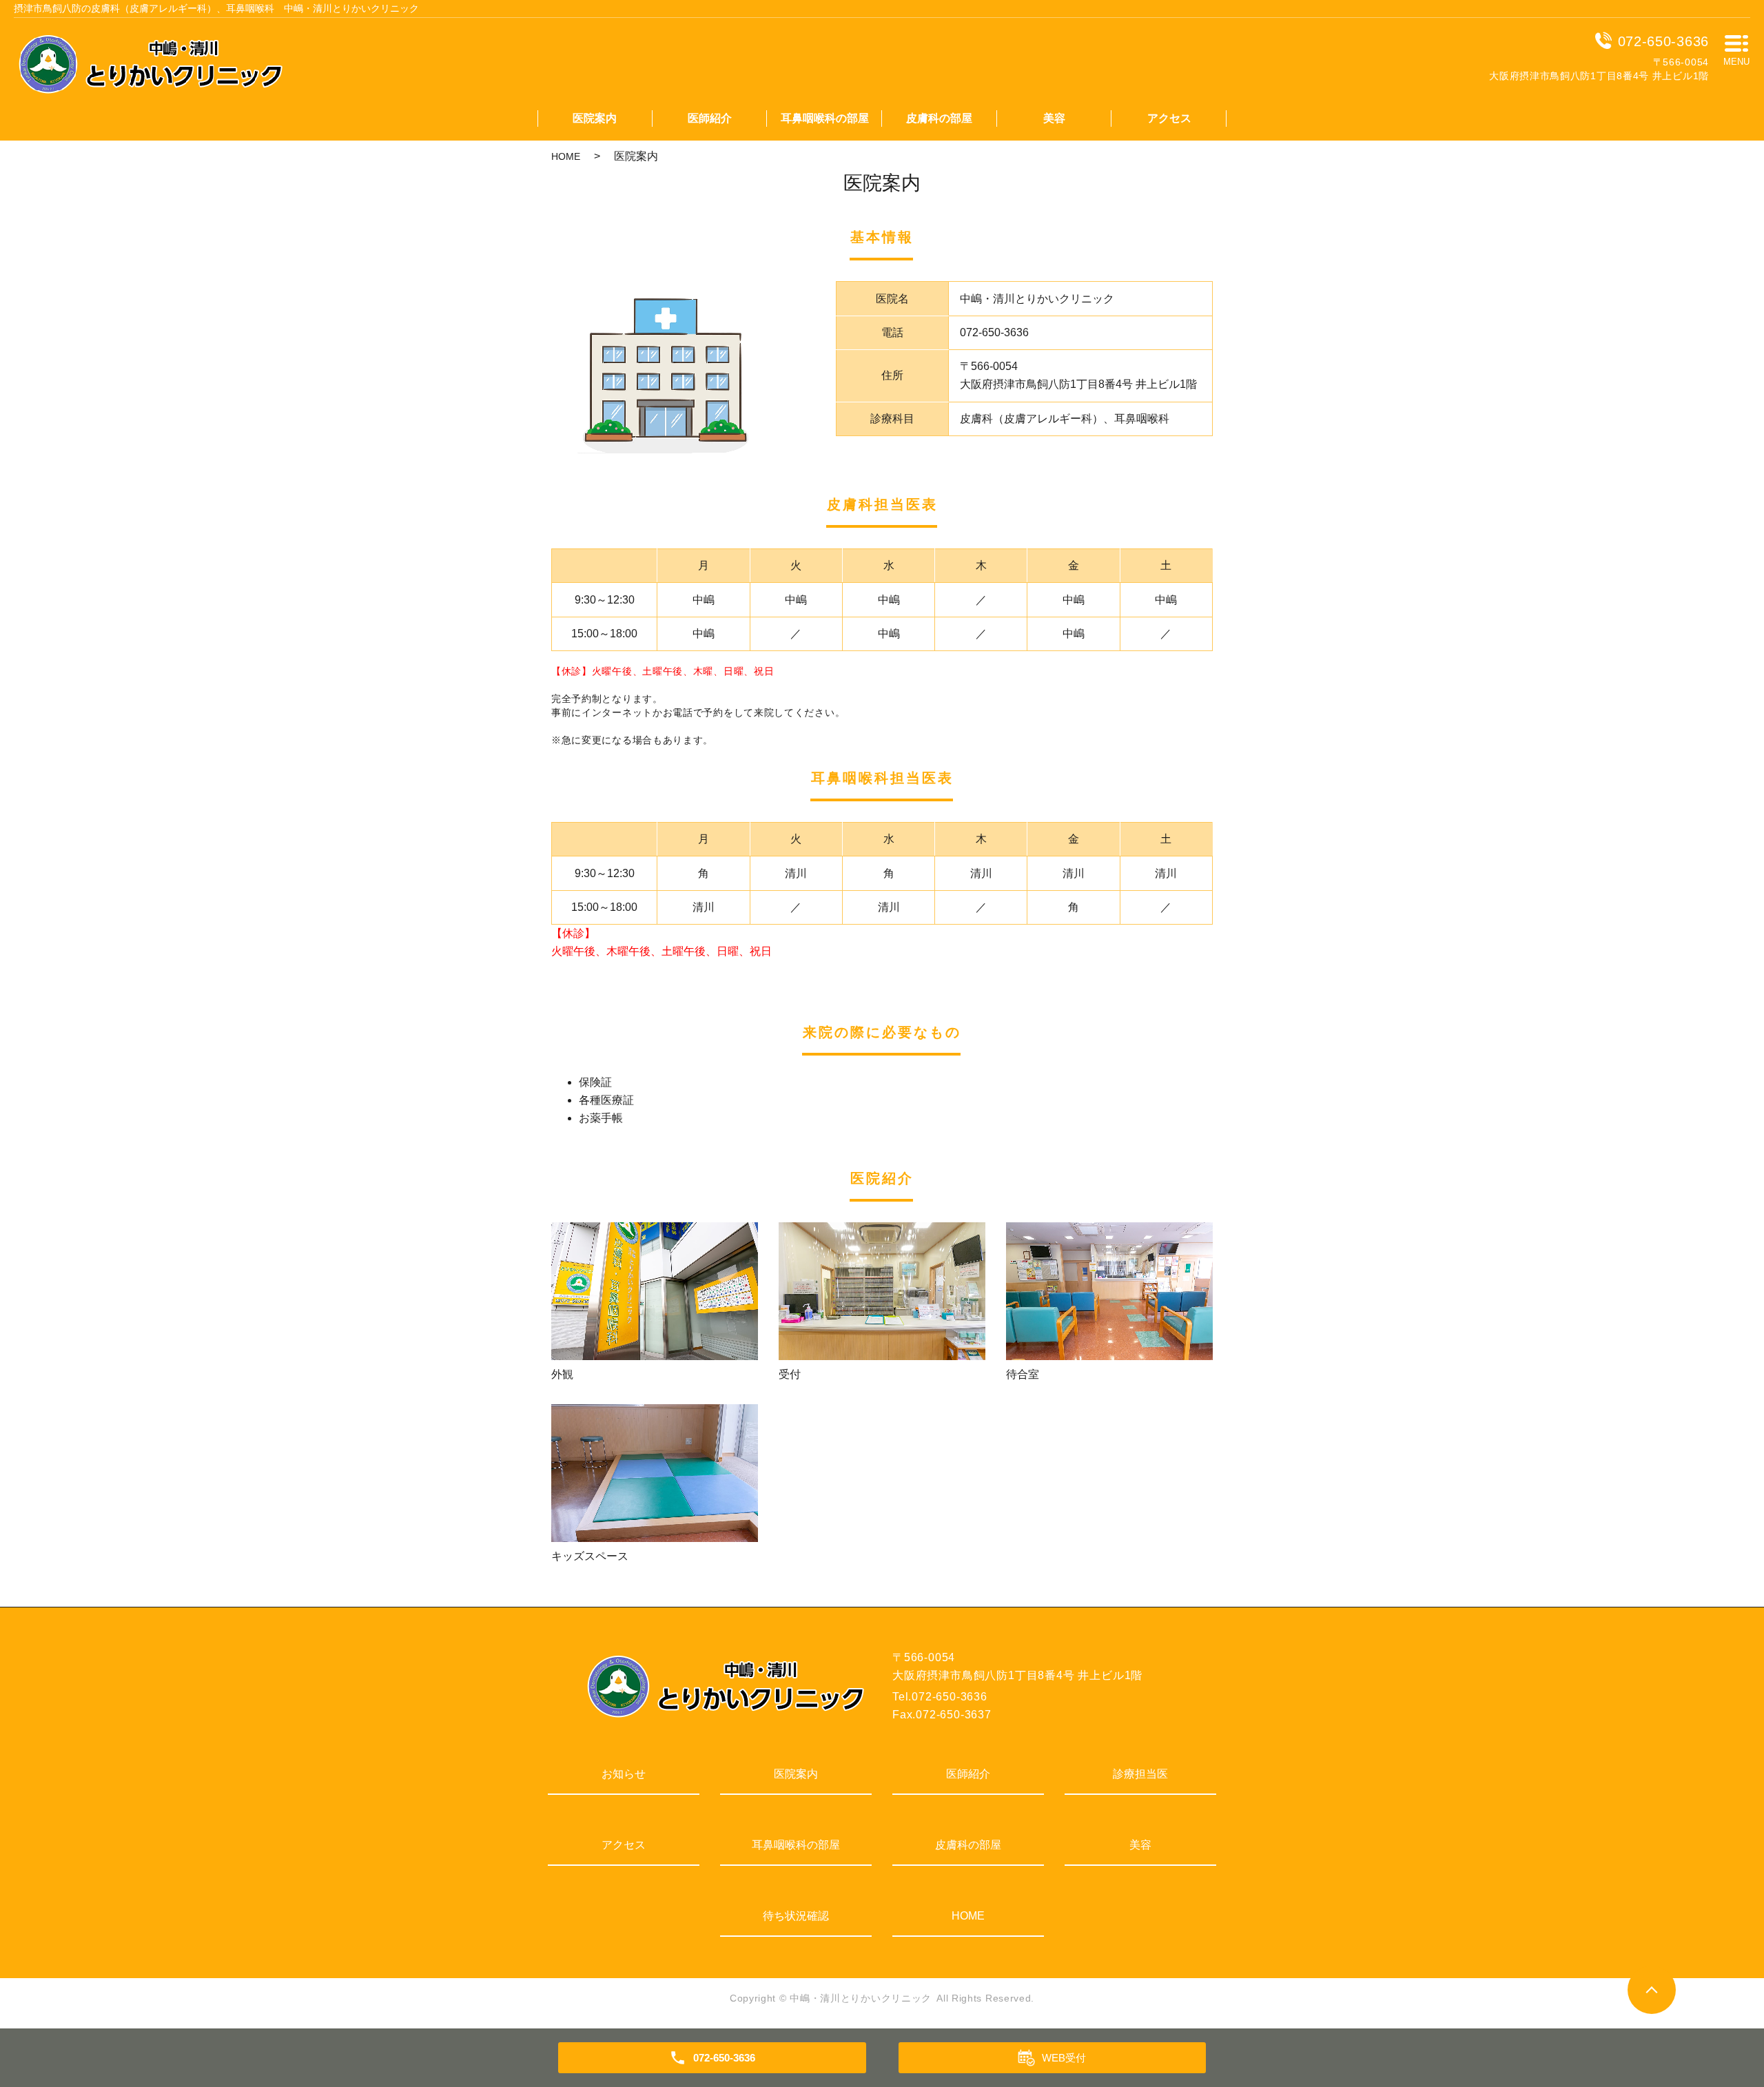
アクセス (1169, 118)
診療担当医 (1140, 1774)
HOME (566, 156)
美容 (1054, 118)
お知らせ (624, 1774)
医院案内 (595, 118)
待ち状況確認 (796, 1916)
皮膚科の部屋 (939, 118)
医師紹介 (710, 118)
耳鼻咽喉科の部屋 (825, 118)
